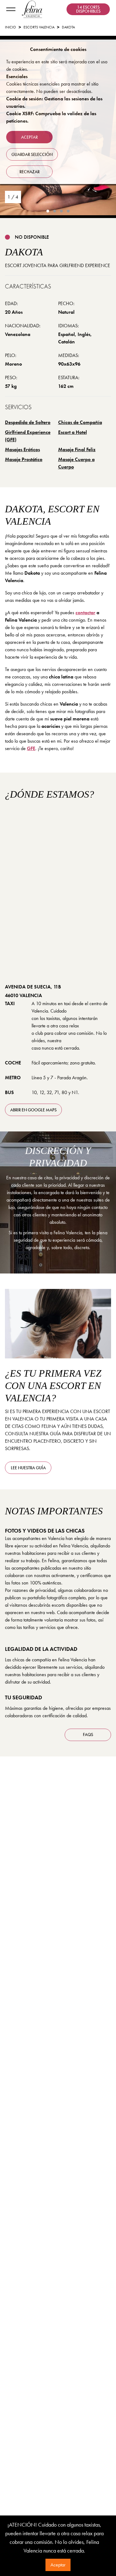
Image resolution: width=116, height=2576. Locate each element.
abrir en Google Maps (33, 1110)
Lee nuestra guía (28, 1468)
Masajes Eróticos (22, 449)
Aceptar (58, 2565)
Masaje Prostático (24, 459)
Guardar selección (32, 154)
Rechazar (30, 172)
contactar (85, 613)
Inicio (11, 27)
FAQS (88, 1735)
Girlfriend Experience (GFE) (28, 436)
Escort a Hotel (73, 432)
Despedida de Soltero (28, 422)
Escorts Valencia (39, 27)
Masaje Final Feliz (77, 449)
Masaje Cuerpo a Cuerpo (76, 463)
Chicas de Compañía (80, 422)
